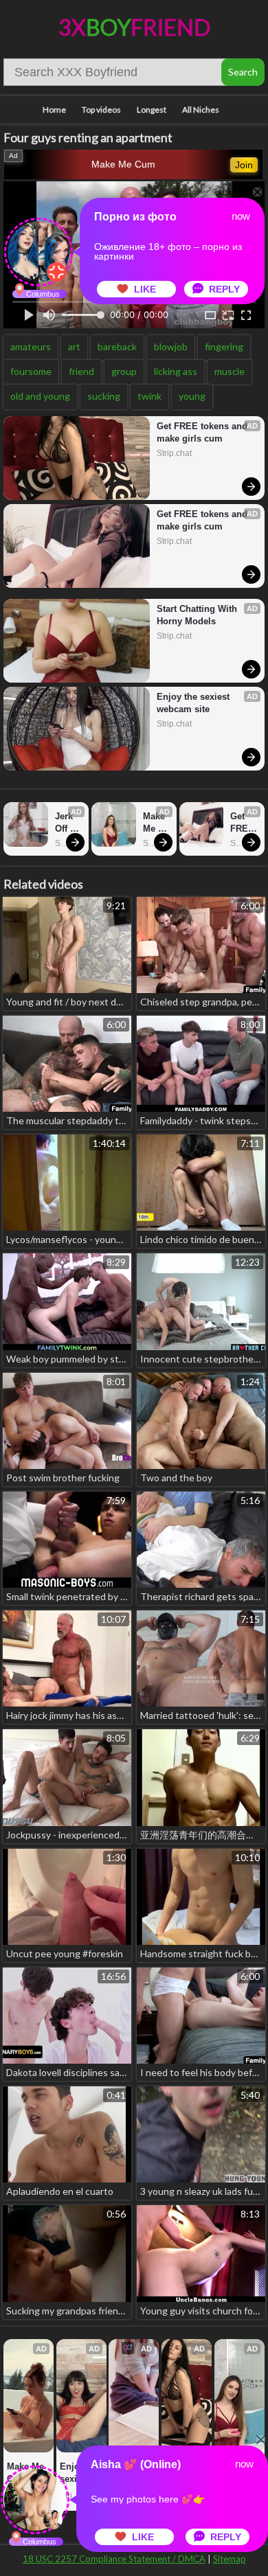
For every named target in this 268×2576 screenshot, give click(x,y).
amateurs (31, 346)
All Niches (201, 110)
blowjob (171, 346)
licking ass (176, 371)
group (124, 371)
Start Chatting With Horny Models (198, 615)
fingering (224, 346)
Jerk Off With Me (66, 823)
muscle (230, 371)
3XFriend (134, 27)
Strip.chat (174, 453)
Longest (152, 110)
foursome (31, 371)
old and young (40, 396)
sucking (104, 396)
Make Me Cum (123, 164)
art (74, 346)
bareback (117, 346)
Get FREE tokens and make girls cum (203, 432)
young (192, 396)
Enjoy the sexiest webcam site (194, 703)
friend (81, 371)
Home (54, 110)
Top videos (101, 110)
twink (149, 396)
